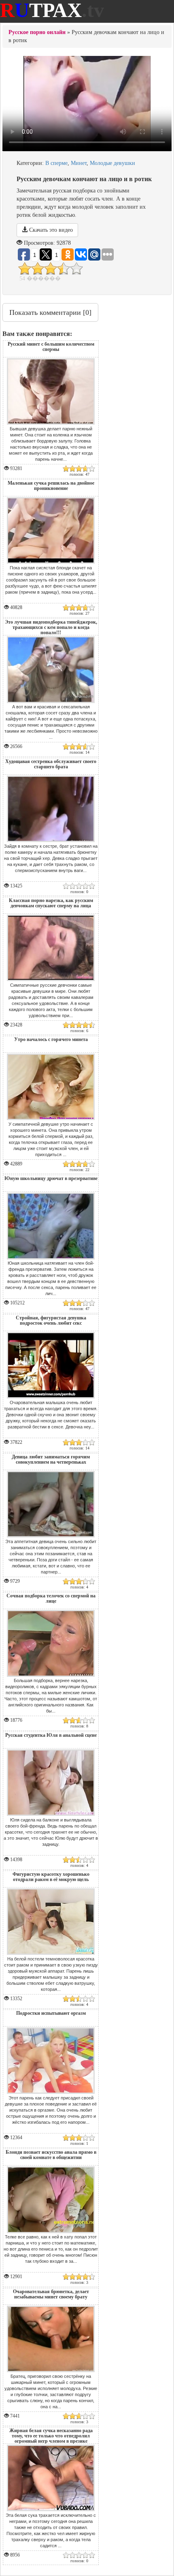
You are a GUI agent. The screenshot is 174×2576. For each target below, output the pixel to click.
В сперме (56, 163)
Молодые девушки (112, 163)
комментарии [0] (50, 312)
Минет (79, 163)
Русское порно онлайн (37, 32)
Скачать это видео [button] (50, 230)
